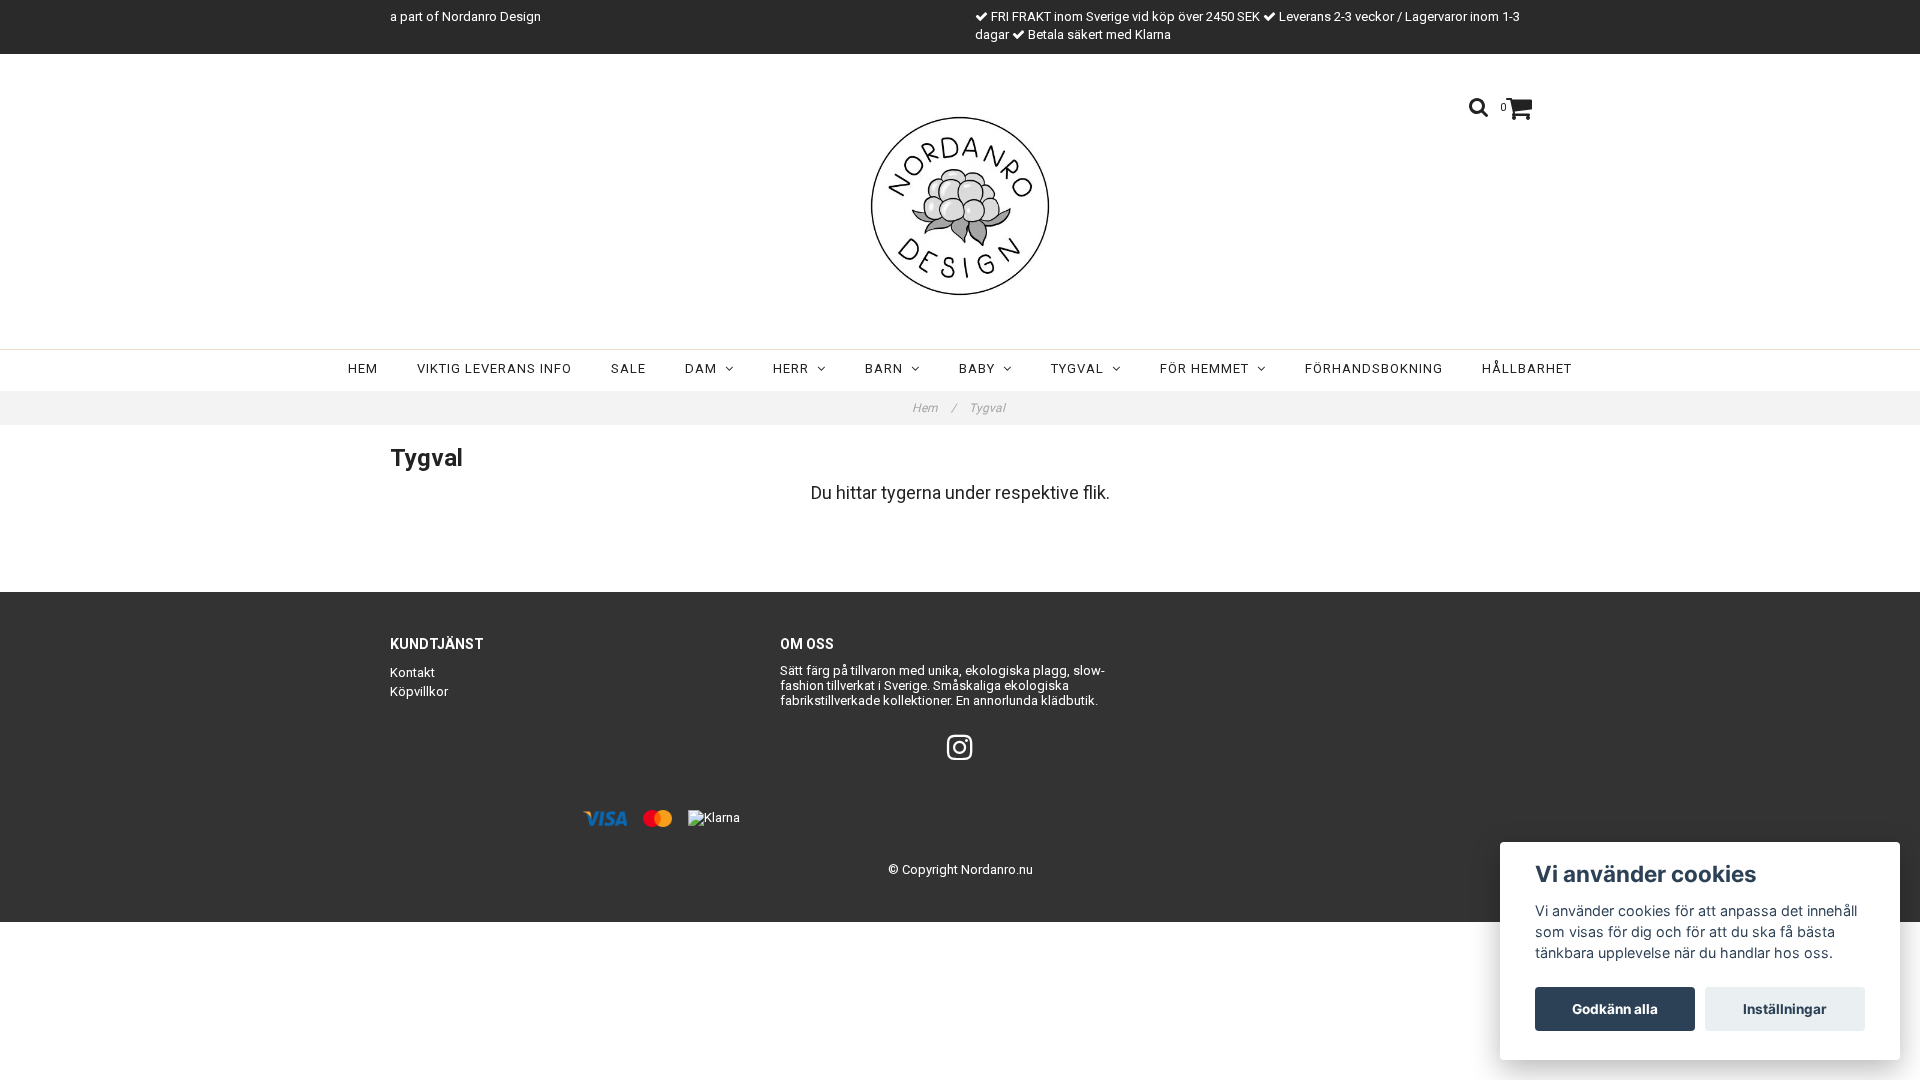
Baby (981, 368)
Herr (795, 368)
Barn (888, 368)
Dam (705, 368)
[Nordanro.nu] (960, 206)
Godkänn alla (1615, 1009)
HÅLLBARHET (1527, 368)
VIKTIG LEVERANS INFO (494, 368)
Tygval (1081, 368)
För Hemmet (1208, 368)
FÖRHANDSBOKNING (1374, 368)
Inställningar (1785, 1009)
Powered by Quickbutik (960, 885)
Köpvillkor (419, 691)
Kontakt (412, 672)
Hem (363, 368)
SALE (628, 368)
